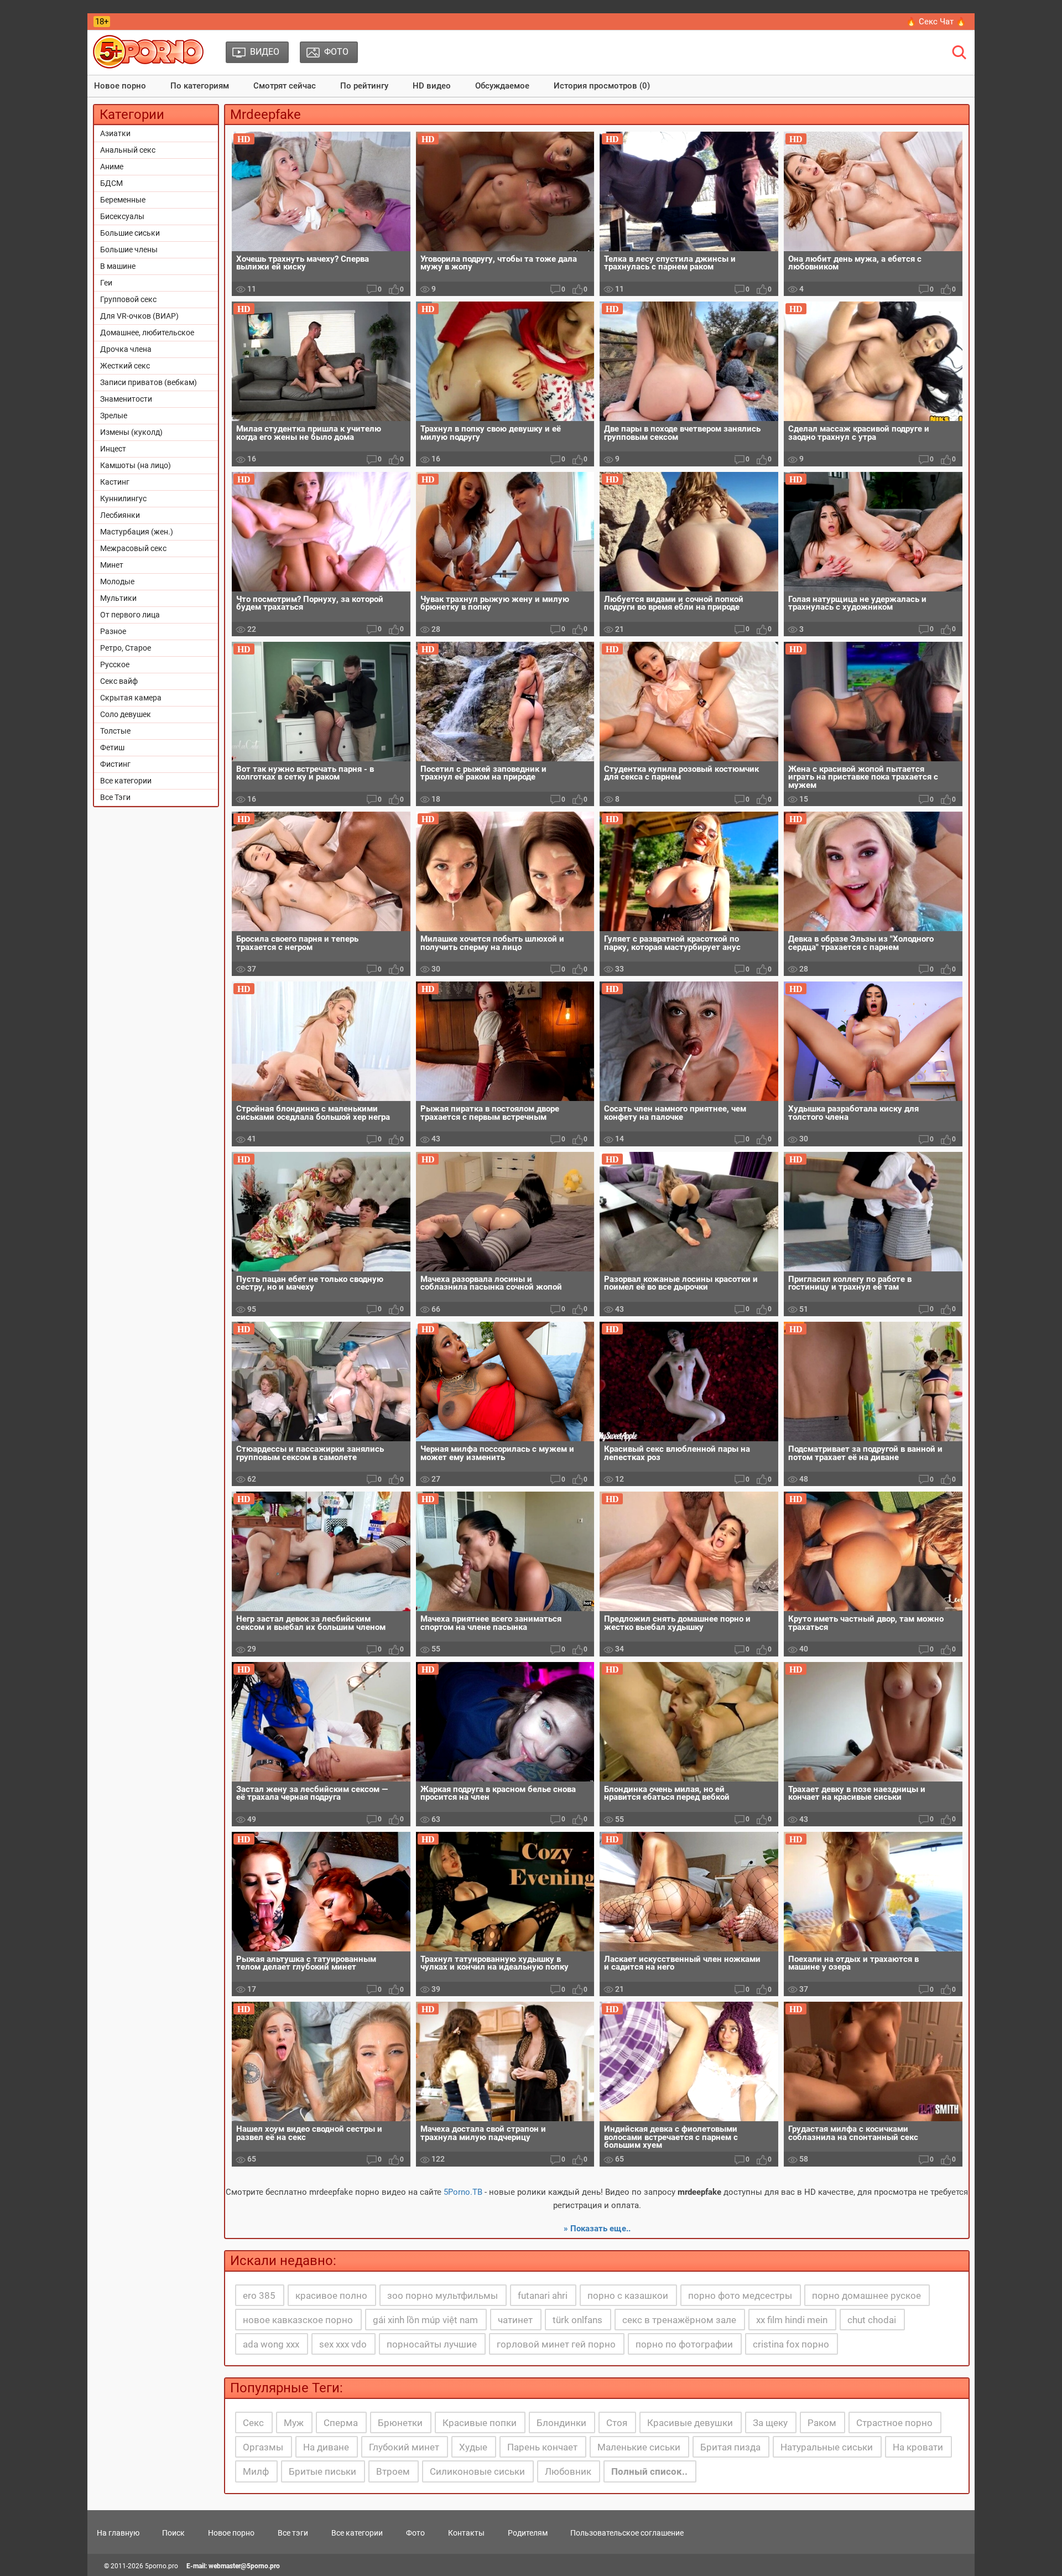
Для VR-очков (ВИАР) (139, 316)
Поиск (173, 2533)
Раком (822, 2423)
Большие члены (129, 250)
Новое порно (120, 86)
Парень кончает (542, 2447)
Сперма (341, 2423)
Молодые (117, 581)
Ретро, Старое (126, 648)
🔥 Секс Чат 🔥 (936, 22)
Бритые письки (322, 2471)
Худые (473, 2447)
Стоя (617, 2423)
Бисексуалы (122, 216)
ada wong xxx (271, 2344)
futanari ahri (543, 2295)
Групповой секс (128, 299)
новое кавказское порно (298, 2320)
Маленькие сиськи (639, 2447)
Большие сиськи (130, 233)
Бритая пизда (730, 2447)
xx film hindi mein (792, 2320)
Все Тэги (115, 797)
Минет (112, 565)
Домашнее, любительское (147, 333)
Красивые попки (480, 2423)
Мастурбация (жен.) (137, 532)
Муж (294, 2423)
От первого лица (130, 615)
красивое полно (331, 2295)
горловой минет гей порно (556, 2344)
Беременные (123, 200)
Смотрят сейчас (285, 86)
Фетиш (112, 747)
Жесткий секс (125, 366)
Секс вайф (119, 681)
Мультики (118, 598)
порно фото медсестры (740, 2295)
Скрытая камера (131, 698)
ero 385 (259, 2295)
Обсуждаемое (502, 86)
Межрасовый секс (133, 548)
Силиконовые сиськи (477, 2471)
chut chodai (872, 2320)
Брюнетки (400, 2423)
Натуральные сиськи (827, 2447)
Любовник (568, 2471)
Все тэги (293, 2533)
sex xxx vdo (343, 2344)
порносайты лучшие (432, 2344)
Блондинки (561, 2423)
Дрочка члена (126, 349)
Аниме (112, 167)
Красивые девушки (690, 2423)
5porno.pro (162, 2566)
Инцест (113, 449)
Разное (113, 631)
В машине (118, 266)
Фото (415, 2533)
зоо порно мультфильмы (442, 2295)
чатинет (515, 2320)
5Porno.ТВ (463, 2192)
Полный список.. (649, 2471)
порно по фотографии (684, 2344)
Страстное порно (894, 2423)
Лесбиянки (120, 515)
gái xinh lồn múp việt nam (425, 2320)
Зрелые (114, 416)
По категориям (200, 86)
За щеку (770, 2423)
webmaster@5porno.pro (244, 2566)
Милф (256, 2471)
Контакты (466, 2533)
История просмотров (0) (602, 86)
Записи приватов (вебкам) (149, 382)
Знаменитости (126, 399)
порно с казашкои (628, 2295)
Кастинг (115, 482)
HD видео (432, 86)
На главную (118, 2533)
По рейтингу (364, 86)
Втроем (393, 2471)
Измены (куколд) (131, 432)
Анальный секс (128, 150)
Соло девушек (126, 714)
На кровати (918, 2447)
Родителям (528, 2533)
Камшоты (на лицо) (136, 465)
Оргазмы (263, 2447)
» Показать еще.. (597, 2229)
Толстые (115, 731)
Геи (106, 283)
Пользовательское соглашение (627, 2533)
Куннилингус (123, 498)
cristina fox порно (791, 2344)
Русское (115, 664)
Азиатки (115, 133)
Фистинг (115, 764)
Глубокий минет (404, 2447)
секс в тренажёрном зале (679, 2320)
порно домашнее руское (866, 2295)
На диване (326, 2447)
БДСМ (111, 183)
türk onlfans (577, 2320)
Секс (253, 2423)
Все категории (126, 781)
